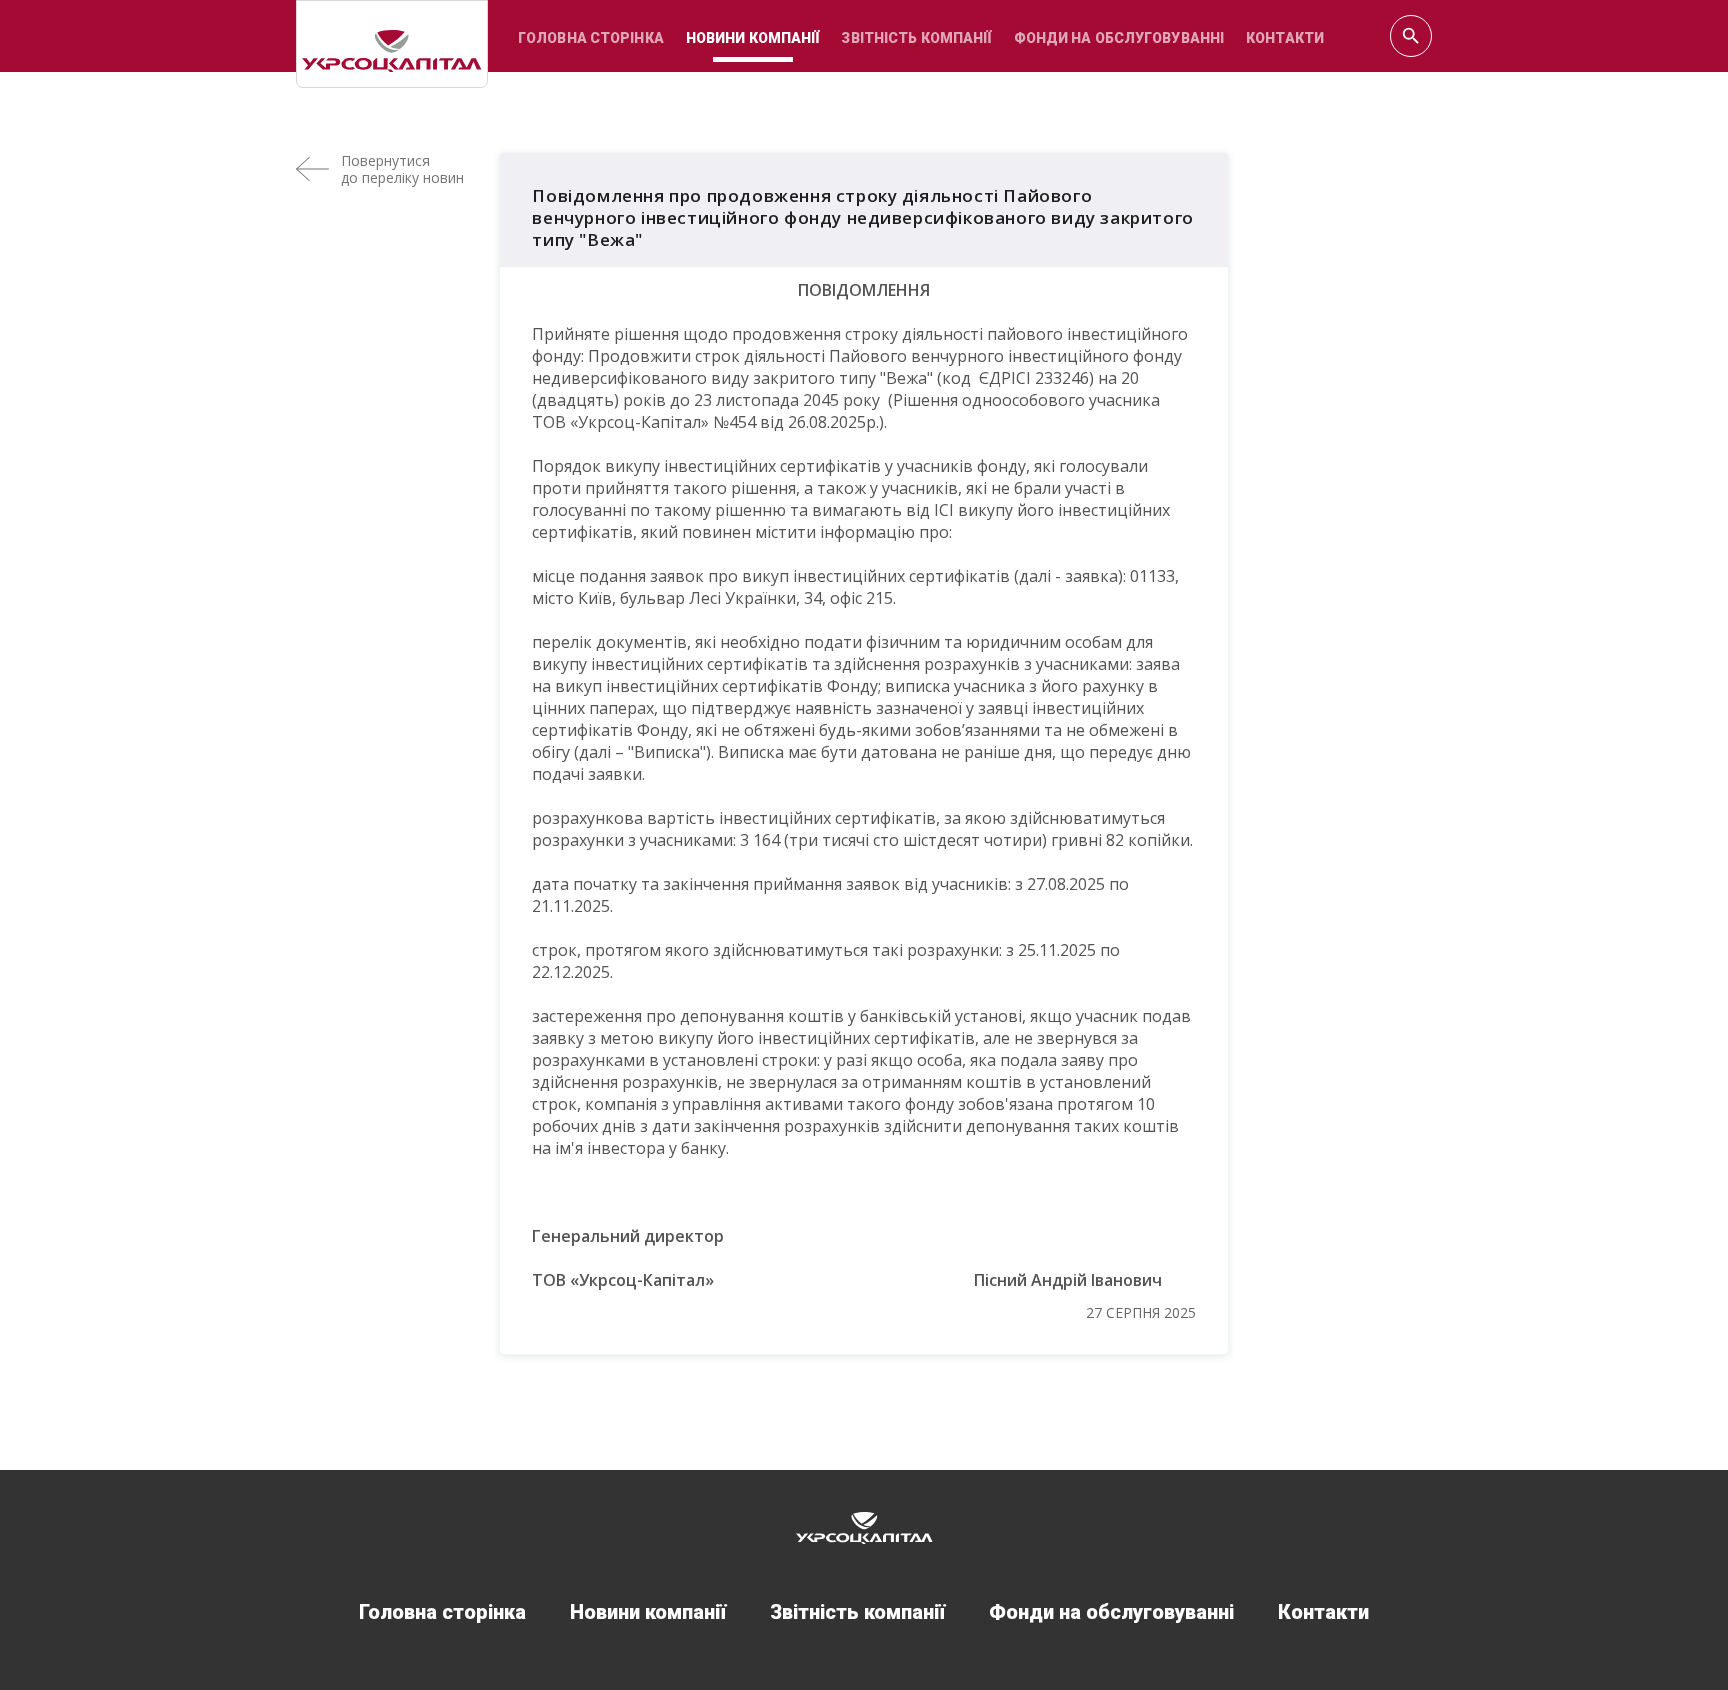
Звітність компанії (916, 38)
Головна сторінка (591, 38)
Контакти (1285, 38)
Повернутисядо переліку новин (402, 169)
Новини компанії (753, 38)
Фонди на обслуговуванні (1119, 38)
